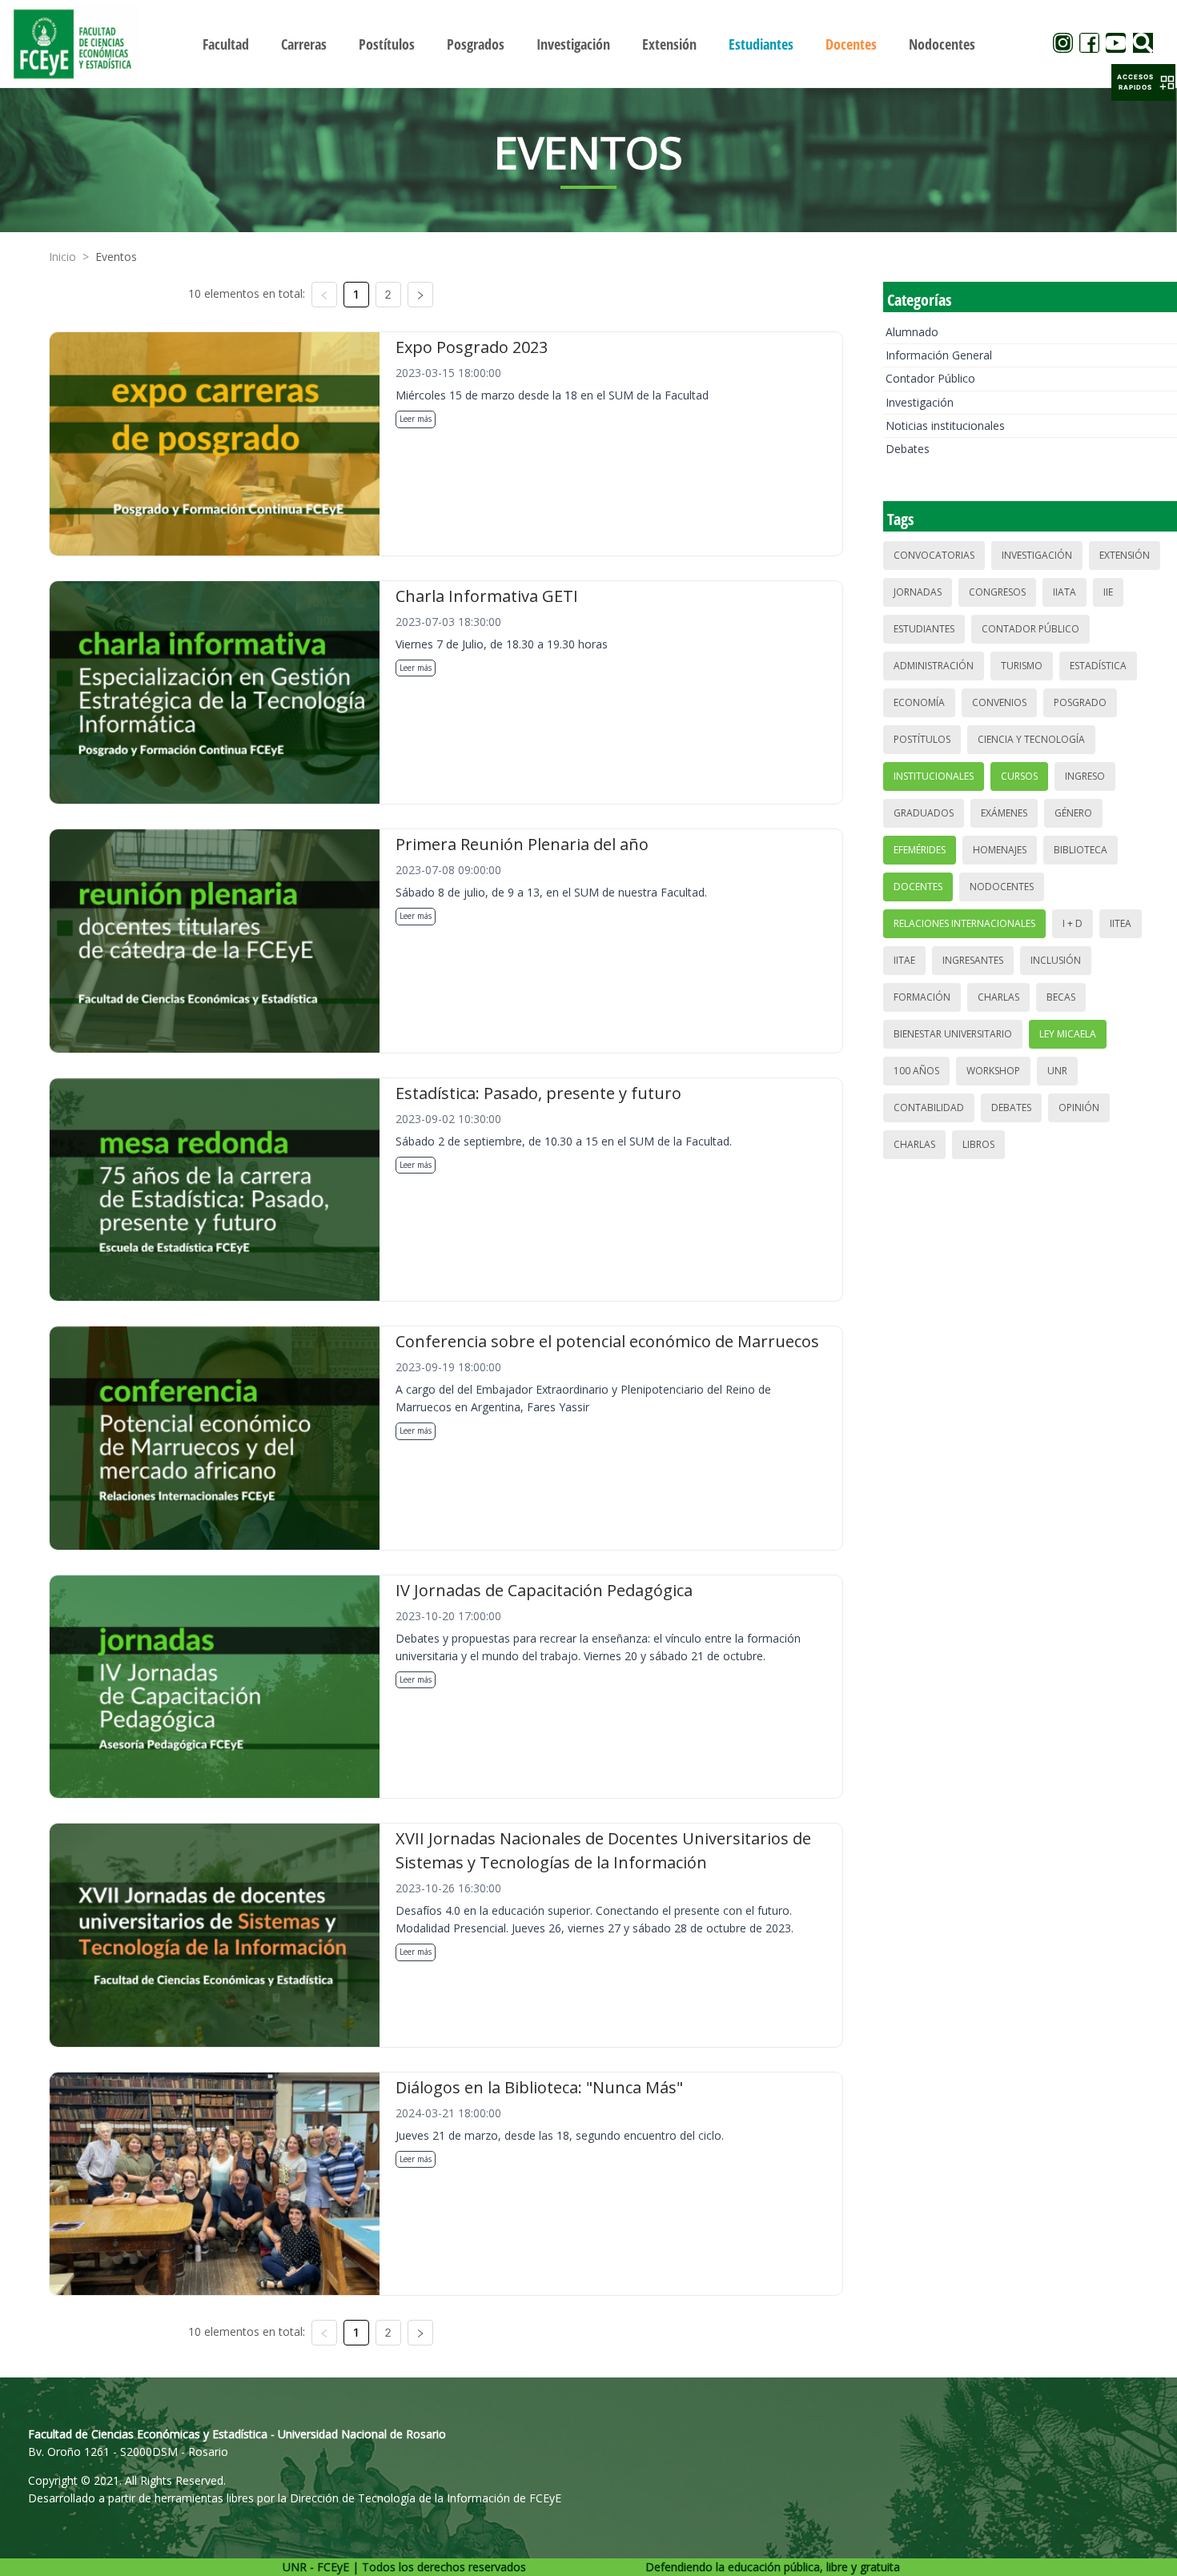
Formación (922, 997)
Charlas (998, 997)
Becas (1061, 997)
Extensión (1125, 555)
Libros (978, 1144)
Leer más (416, 419)
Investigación (920, 402)
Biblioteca (1081, 850)
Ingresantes (973, 960)
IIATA (1065, 592)
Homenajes (1000, 850)
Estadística (1098, 666)
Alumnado (912, 332)
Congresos (997, 592)
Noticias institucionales (945, 425)
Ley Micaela (1068, 1034)
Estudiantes (924, 629)
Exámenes (1004, 813)
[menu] (589, 44)
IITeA (1121, 923)
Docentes (918, 887)
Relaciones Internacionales (964, 923)
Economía (919, 702)
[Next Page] (420, 295)
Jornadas (918, 592)
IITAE (904, 960)
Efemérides (920, 850)
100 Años (916, 1071)
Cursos (1019, 776)
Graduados (924, 813)
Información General (939, 355)
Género (1073, 813)
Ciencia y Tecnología (1031, 739)
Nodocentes (1002, 887)
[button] (1143, 82)
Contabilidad (929, 1107)
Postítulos (922, 739)
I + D (1073, 923)
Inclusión (1056, 960)
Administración (934, 666)
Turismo (1022, 666)
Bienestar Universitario (953, 1034)
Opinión (1079, 1107)
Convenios (999, 702)
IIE (1108, 592)
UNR (1057, 1071)
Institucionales (934, 776)
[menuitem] (226, 44)
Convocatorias (934, 555)
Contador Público (930, 378)
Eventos (116, 257)
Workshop (993, 1071)
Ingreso (1085, 776)
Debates (908, 449)
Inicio (62, 257)
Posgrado (1080, 702)
